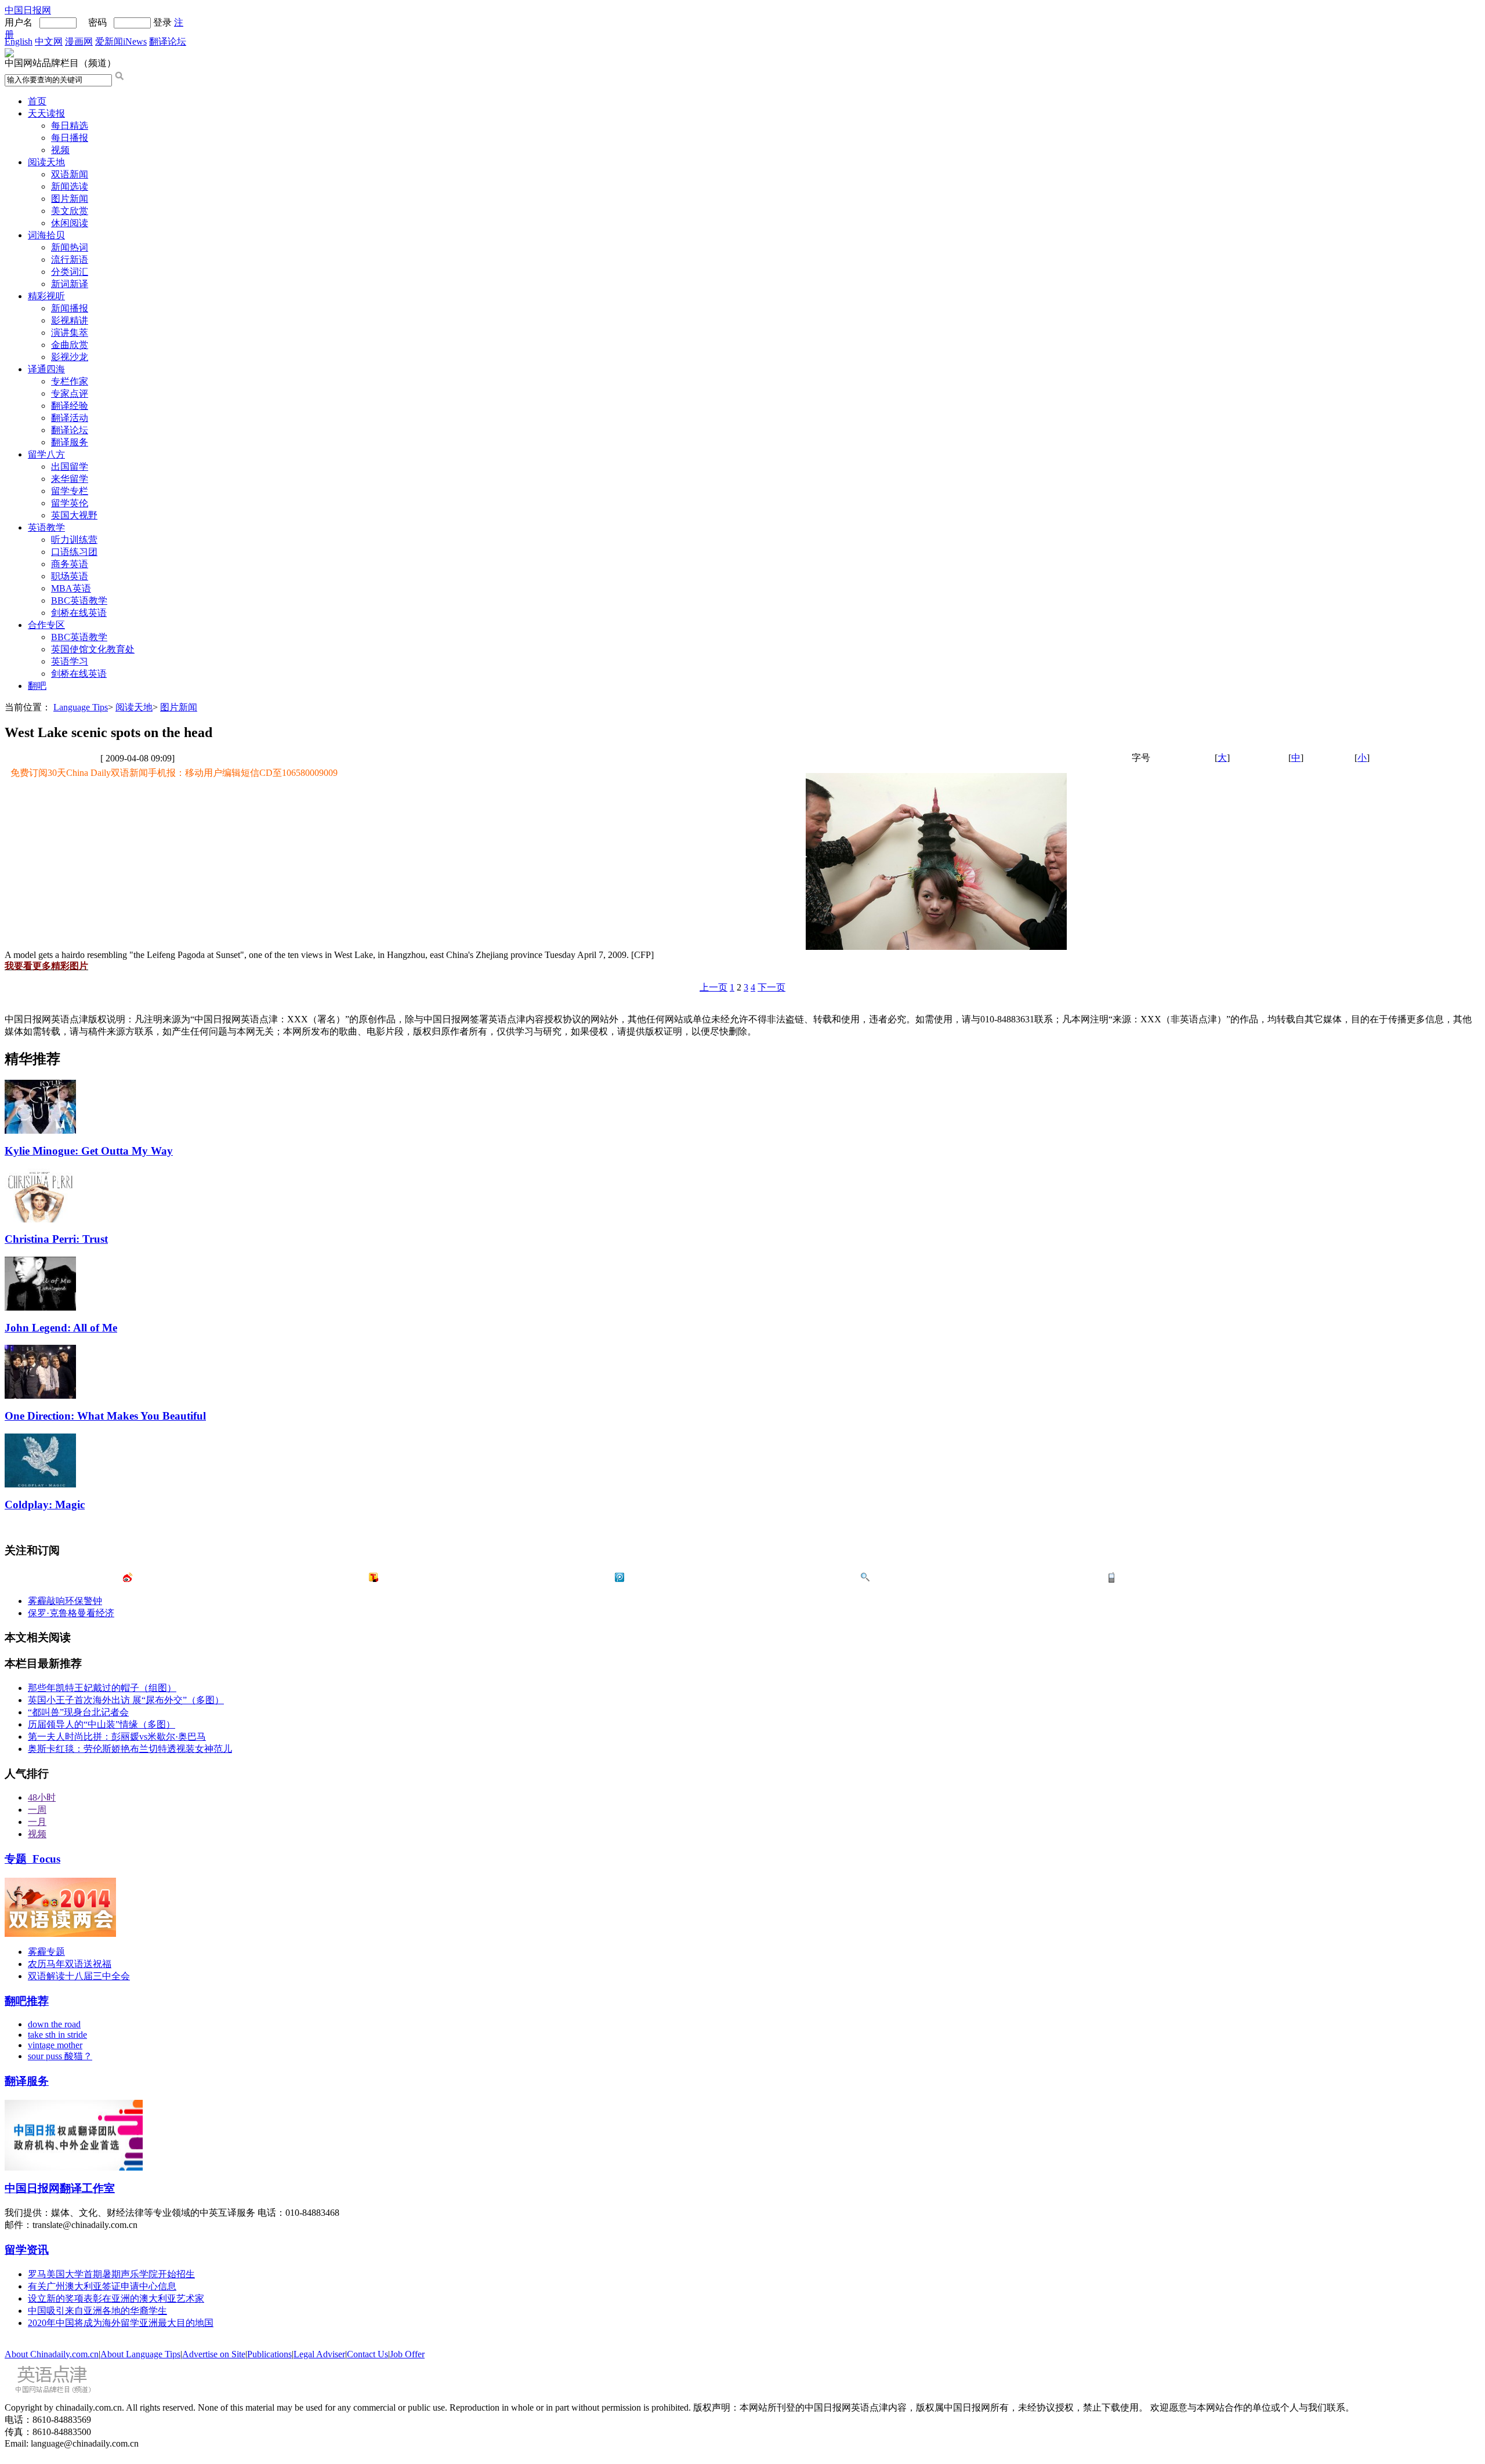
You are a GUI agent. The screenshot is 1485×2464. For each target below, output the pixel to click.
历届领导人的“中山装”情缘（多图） (102, 1724)
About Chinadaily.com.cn (52, 2354)
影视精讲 (70, 320)
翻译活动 (70, 418)
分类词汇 (70, 272)
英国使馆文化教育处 (93, 649)
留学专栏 (70, 491)
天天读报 (46, 113)
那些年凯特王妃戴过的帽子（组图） (102, 1688)
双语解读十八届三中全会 (79, 1976)
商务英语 (70, 564)
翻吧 (37, 686)
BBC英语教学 (79, 600)
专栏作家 (70, 381)
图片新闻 (70, 199)
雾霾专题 (46, 1952)
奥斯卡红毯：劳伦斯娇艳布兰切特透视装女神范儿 (130, 1749)
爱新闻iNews (121, 41)
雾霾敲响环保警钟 (65, 1601)
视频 (60, 150)
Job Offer (407, 2354)
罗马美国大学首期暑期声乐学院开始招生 (111, 2274)
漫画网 (79, 41)
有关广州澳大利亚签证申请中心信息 (102, 2286)
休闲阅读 (70, 223)
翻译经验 (70, 406)
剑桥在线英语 (79, 613)
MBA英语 (71, 588)
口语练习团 (74, 552)
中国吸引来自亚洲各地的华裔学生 (97, 2311)
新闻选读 (70, 186)
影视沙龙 (70, 357)
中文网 (49, 41)
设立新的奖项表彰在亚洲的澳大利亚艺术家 (116, 2298)
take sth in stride (57, 2035)
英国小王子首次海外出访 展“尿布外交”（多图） (126, 1700)
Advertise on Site (214, 2354)
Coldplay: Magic (45, 1505)
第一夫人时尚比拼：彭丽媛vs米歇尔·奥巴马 (117, 1737)
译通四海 (46, 369)
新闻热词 (70, 247)
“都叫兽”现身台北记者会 (78, 1712)
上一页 (713, 987)
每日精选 (70, 126)
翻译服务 (70, 442)
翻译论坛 (168, 41)
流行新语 (70, 260)
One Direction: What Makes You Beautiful (105, 1416)
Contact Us (367, 2354)
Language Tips (81, 707)
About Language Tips (140, 2354)
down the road (54, 2024)
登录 (162, 22)
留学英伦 (70, 503)
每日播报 (70, 138)
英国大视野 (74, 515)
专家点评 (70, 393)
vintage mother (55, 2045)
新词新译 (70, 284)
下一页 (772, 987)
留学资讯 (27, 2250)
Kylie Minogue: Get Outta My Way (89, 1151)
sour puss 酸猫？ (60, 2056)
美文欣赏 (70, 211)
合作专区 (46, 625)
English (19, 41)
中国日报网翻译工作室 (60, 2188)
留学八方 (46, 454)
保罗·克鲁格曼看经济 (71, 1613)
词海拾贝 (46, 235)
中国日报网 (28, 10)
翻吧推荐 (27, 2001)
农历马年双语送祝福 (70, 1964)
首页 (37, 101)
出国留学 (70, 467)
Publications (269, 2354)
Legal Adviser (319, 2354)
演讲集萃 (70, 333)
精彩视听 (46, 296)
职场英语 (70, 576)
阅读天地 (46, 162)
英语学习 (70, 661)
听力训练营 (74, 540)
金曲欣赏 (70, 345)
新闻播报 (70, 308)
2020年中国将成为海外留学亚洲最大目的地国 (121, 2323)
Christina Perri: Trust (56, 1239)
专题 (32, 1859)
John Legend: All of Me (61, 1328)
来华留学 (70, 479)
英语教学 (46, 527)
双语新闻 (70, 174)
